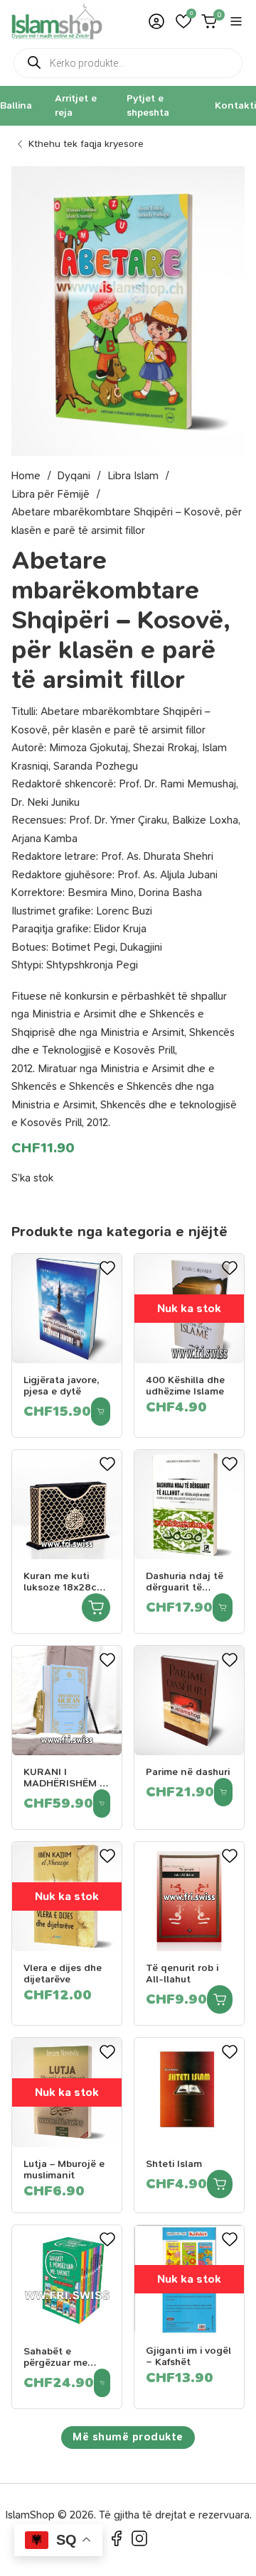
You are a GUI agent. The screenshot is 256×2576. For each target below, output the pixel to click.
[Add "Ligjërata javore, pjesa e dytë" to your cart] (101, 1412)
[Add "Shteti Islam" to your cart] (220, 2184)
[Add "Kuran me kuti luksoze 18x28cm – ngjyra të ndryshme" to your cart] (96, 1608)
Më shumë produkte (128, 2437)
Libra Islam (133, 476)
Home (26, 476)
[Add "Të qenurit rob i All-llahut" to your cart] (220, 1999)
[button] (183, 21)
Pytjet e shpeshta (148, 105)
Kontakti (235, 105)
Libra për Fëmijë (50, 494)
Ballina (16, 105)
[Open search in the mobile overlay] (128, 63)
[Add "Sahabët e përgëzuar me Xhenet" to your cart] (102, 2383)
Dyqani (74, 476)
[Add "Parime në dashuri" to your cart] (223, 1792)
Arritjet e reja (76, 105)
